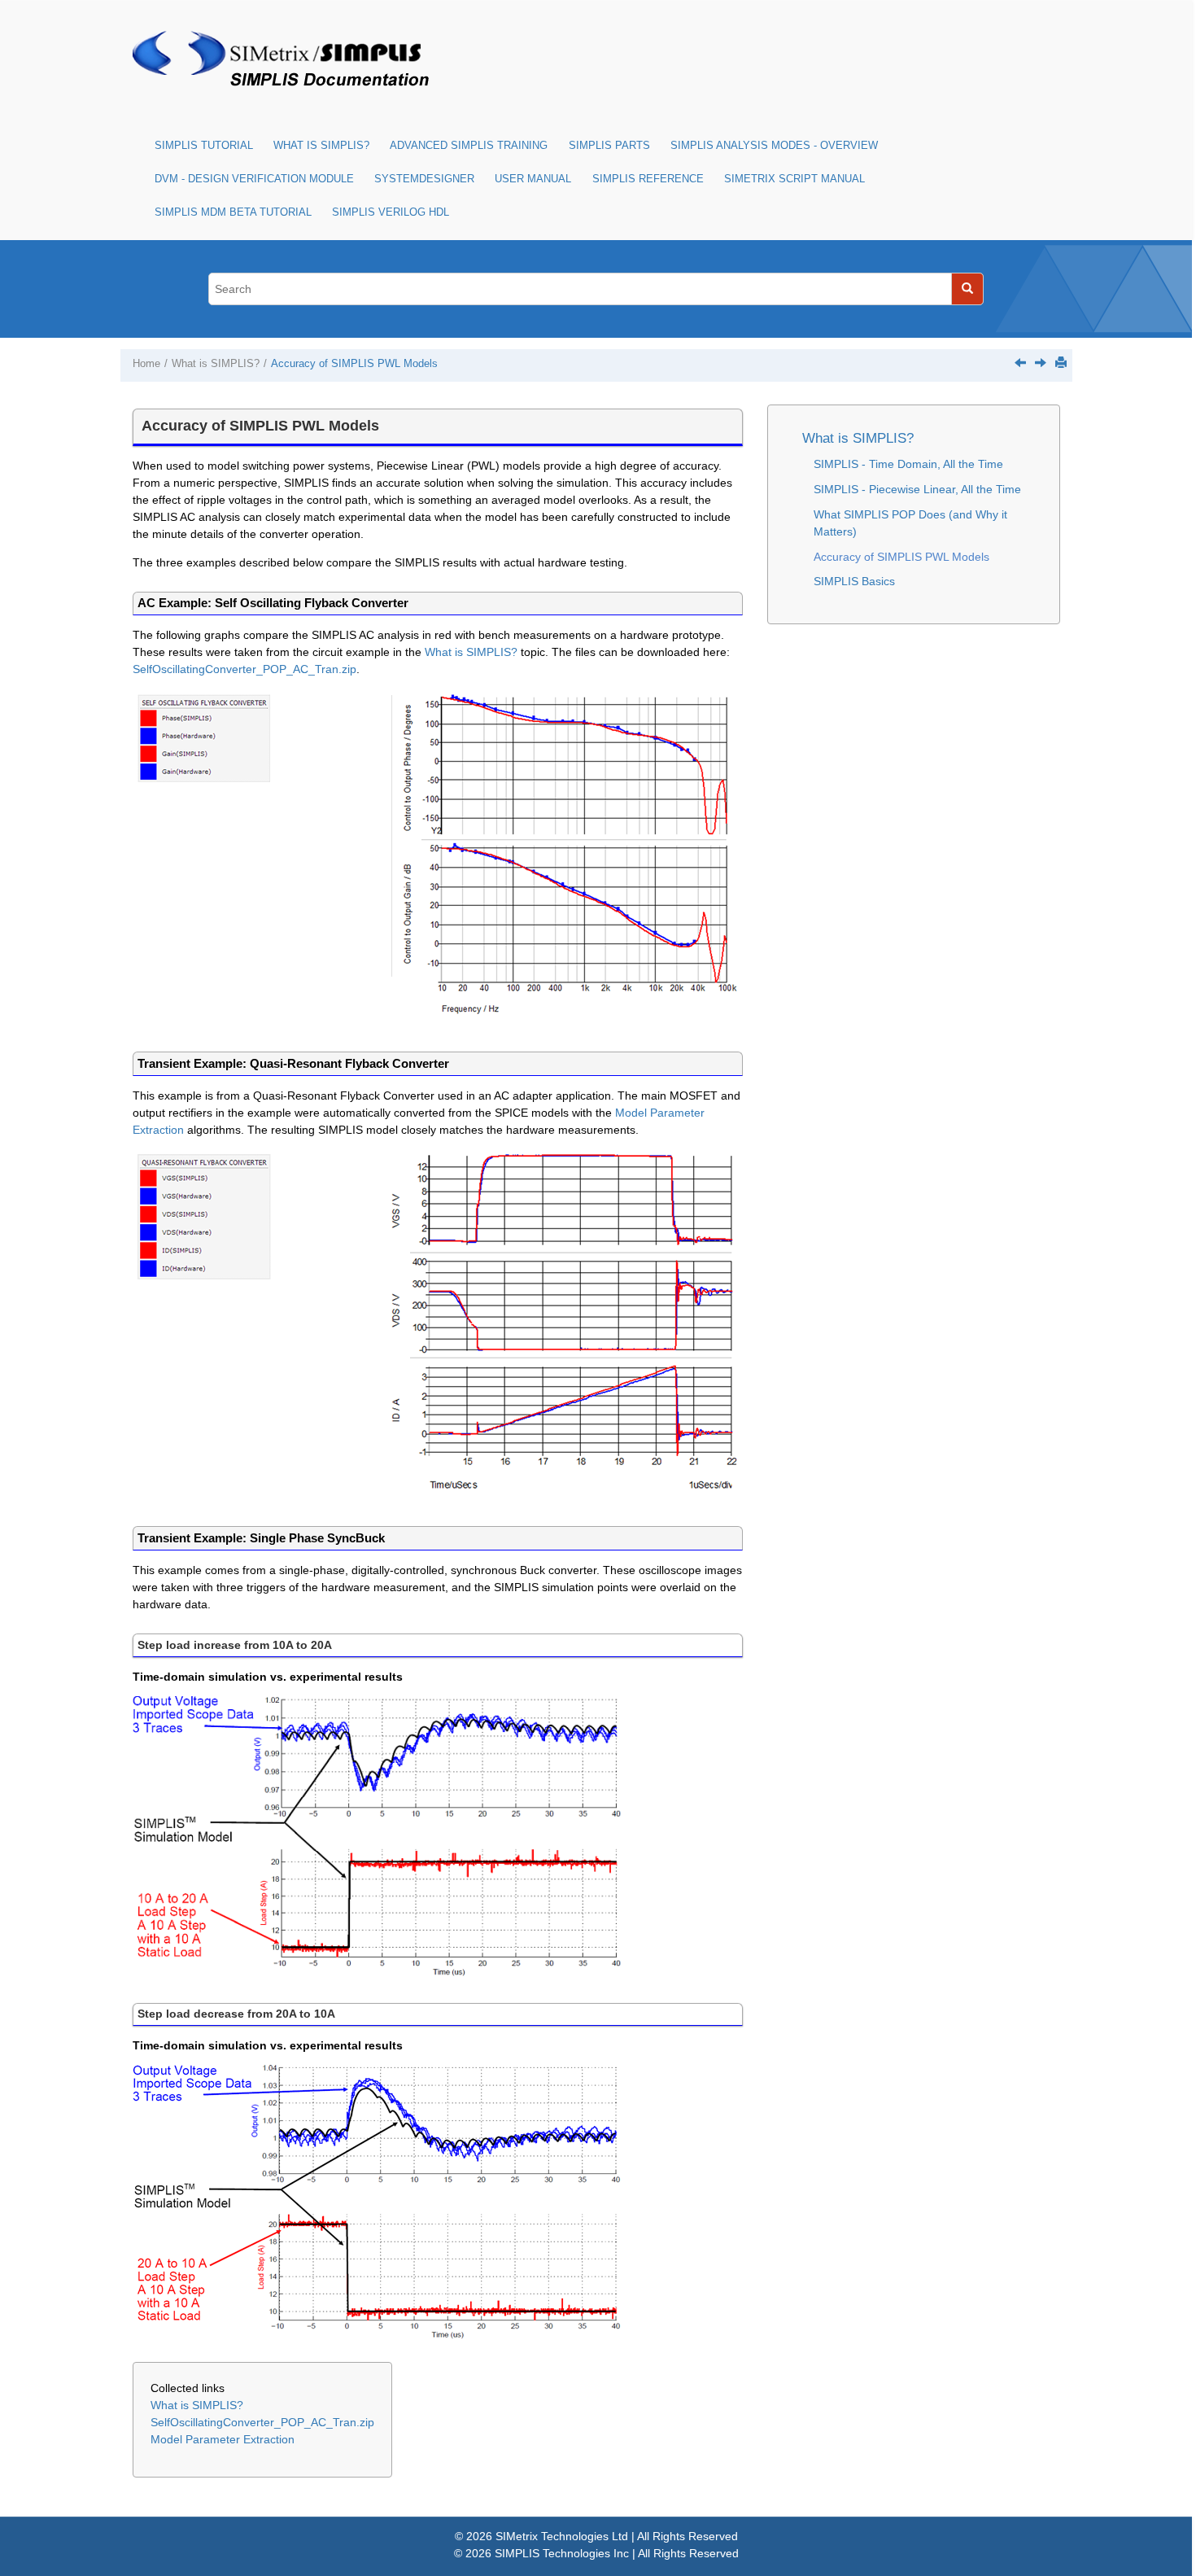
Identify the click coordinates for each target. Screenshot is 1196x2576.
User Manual (533, 179)
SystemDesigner (424, 179)
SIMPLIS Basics (854, 581)
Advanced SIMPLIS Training (469, 146)
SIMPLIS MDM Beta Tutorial (233, 212)
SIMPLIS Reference (648, 179)
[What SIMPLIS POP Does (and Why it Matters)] (1020, 362)
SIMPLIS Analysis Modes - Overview (774, 146)
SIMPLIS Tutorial (204, 146)
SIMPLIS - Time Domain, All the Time (908, 464)
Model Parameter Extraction (223, 2439)
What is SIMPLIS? (321, 146)
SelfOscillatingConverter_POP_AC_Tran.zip (244, 669)
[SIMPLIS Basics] (1041, 362)
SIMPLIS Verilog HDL (391, 212)
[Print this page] (1061, 362)
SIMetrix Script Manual (794, 179)
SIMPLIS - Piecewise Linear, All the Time (917, 489)
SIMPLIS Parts (609, 146)
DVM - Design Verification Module (254, 179)
